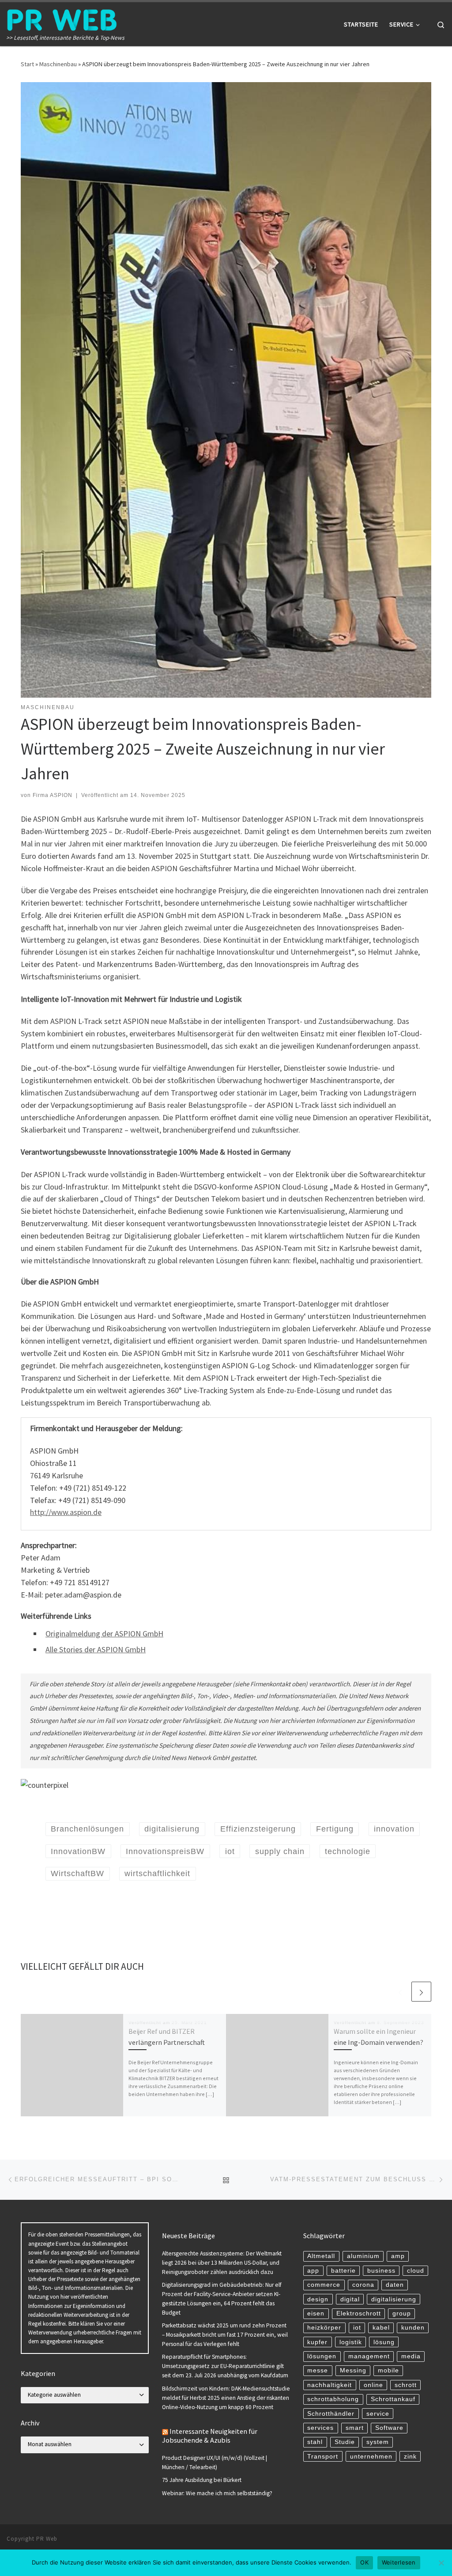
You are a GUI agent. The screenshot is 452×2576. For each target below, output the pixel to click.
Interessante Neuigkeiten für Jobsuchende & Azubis (210, 2436)
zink (410, 2457)
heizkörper (324, 2328)
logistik (351, 2342)
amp (398, 2256)
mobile (388, 2370)
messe (318, 2370)
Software (389, 2428)
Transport (323, 2457)
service (378, 2414)
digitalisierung (394, 2299)
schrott (406, 2385)
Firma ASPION (53, 795)
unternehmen (371, 2457)
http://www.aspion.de (66, 1512)
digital (350, 2299)
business (381, 2271)
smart (355, 2428)
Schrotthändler (331, 2414)
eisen (316, 2313)
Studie (345, 2442)
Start (27, 64)
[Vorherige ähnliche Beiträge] (400, 1992)
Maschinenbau (58, 64)
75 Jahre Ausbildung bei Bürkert (202, 2480)
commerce (324, 2285)
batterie (343, 2271)
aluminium (363, 2256)
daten (395, 2285)
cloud (416, 2271)
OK (364, 2562)
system (378, 2442)
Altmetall (321, 2256)
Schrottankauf (393, 2399)
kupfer (317, 2342)
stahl (315, 2442)
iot (357, 2328)
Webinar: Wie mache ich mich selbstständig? (217, 2493)
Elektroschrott (359, 2313)
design (318, 2299)
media (411, 2356)
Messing (353, 2370)
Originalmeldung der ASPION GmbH (104, 1634)
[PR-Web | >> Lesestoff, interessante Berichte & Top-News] (62, 18)
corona (363, 2285)
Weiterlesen (399, 2562)
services (320, 2428)
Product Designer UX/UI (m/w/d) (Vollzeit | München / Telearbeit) (215, 2463)
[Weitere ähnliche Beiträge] (421, 1992)
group (402, 2313)
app (313, 2271)
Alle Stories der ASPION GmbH (96, 1649)
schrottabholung (333, 2399)
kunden (413, 2328)
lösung (384, 2342)
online (373, 2385)
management (369, 2356)
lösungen (322, 2356)
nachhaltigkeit (330, 2385)
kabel (381, 2328)
